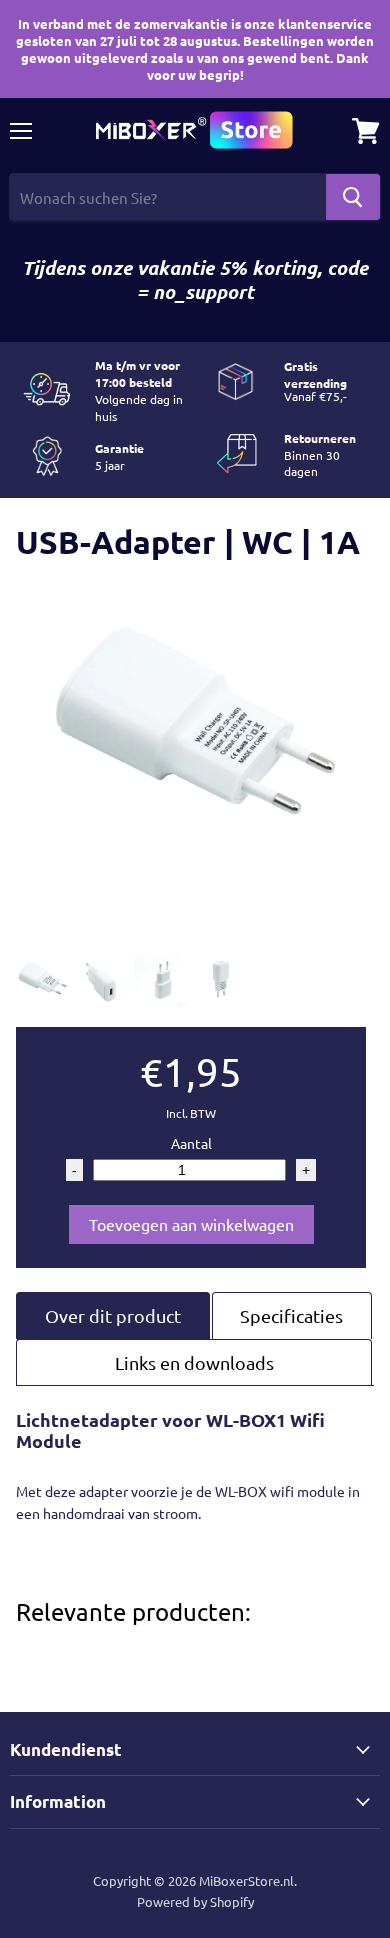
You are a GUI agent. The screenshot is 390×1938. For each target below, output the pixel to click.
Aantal (191, 1143)
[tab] (113, 1315)
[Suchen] (353, 197)
